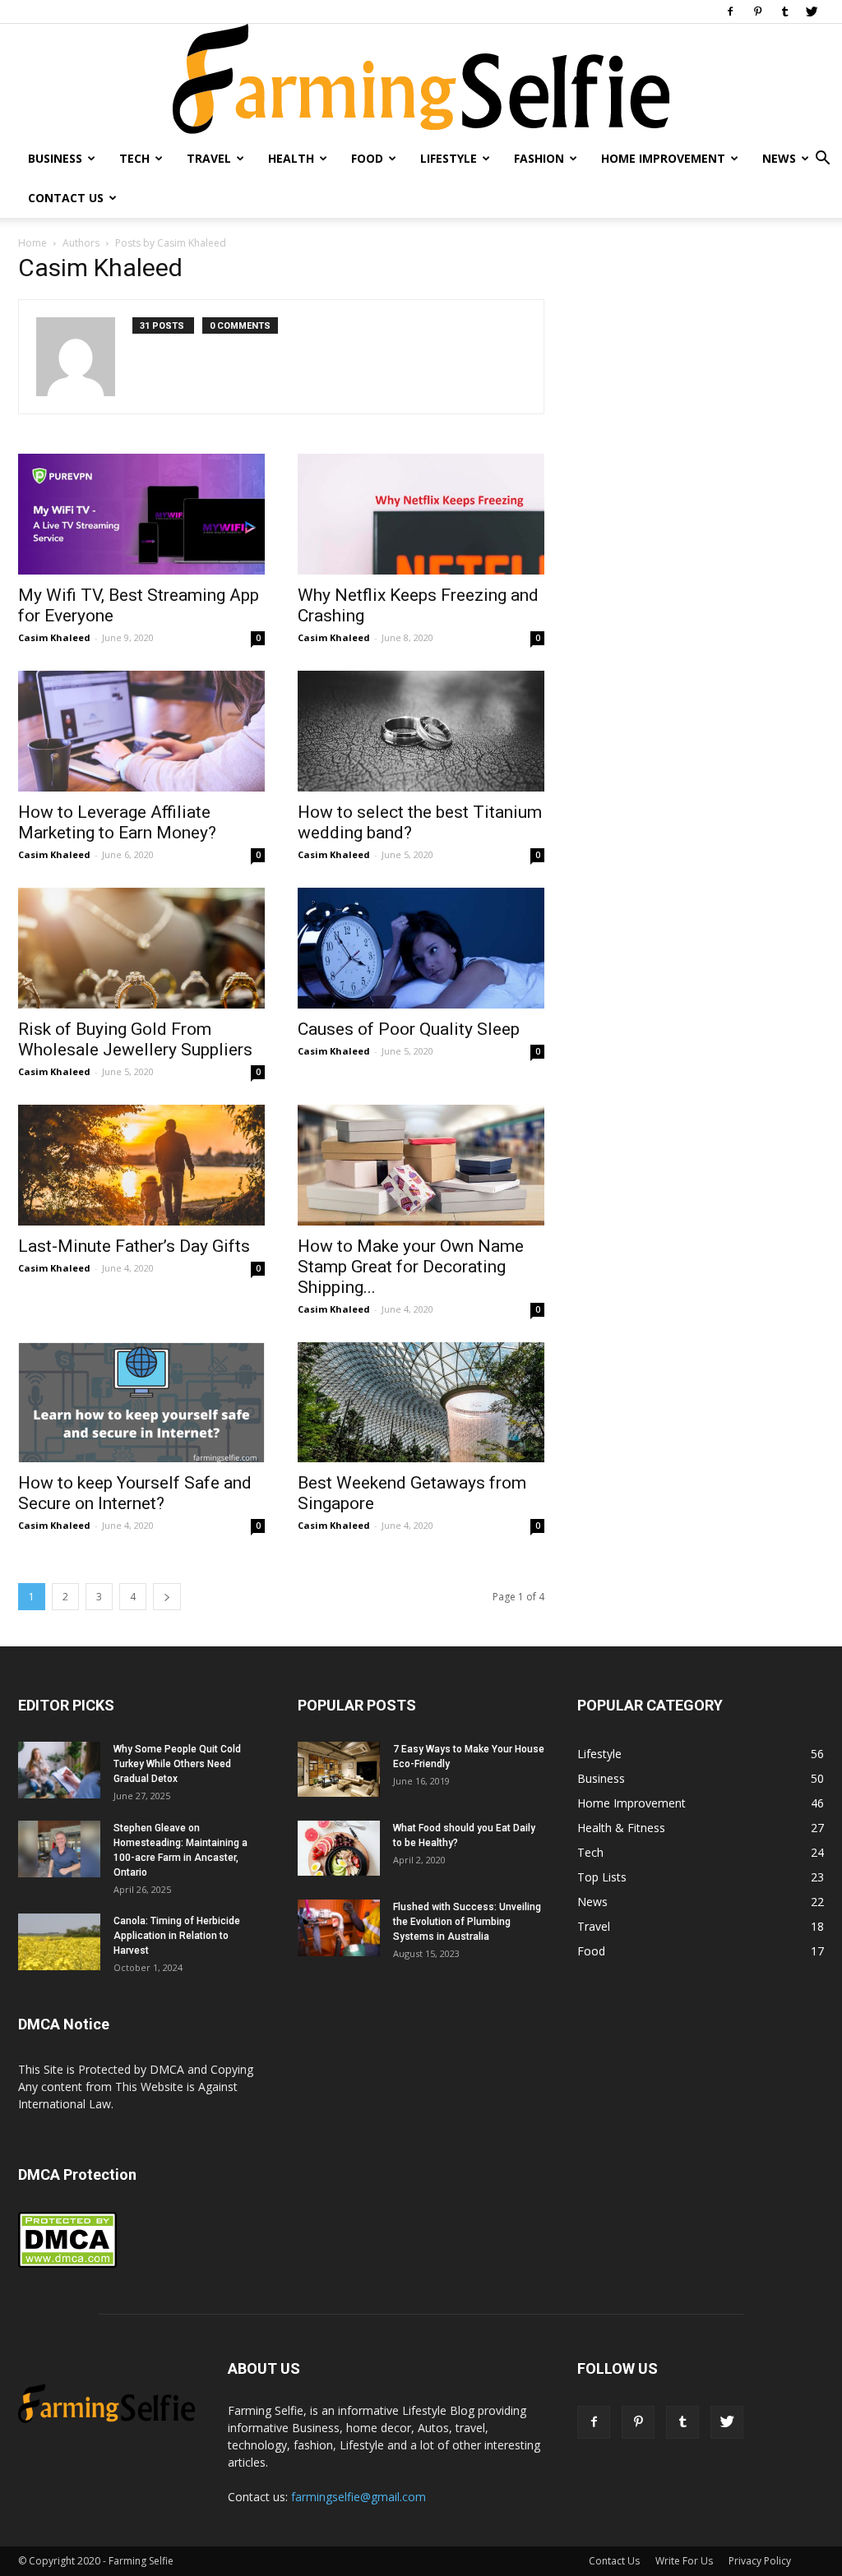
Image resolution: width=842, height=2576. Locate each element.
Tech (134, 158)
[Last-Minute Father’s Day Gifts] (141, 1165)
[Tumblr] (784, 12)
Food (367, 158)
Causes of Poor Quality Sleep (409, 1029)
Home (32, 243)
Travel (209, 158)
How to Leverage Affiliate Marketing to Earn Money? (117, 822)
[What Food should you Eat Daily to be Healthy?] (339, 1848)
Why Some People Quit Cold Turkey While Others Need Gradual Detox (177, 1764)
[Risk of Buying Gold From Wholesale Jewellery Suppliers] (141, 948)
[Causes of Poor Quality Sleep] (421, 948)
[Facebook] (730, 12)
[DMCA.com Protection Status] (67, 2264)
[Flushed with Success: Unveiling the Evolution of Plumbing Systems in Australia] (339, 1928)
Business (55, 158)
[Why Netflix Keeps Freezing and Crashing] (421, 514)
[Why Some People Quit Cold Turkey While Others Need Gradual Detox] (59, 1770)
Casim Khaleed (54, 637)
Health (291, 158)
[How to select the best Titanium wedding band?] (421, 731)
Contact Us (66, 198)
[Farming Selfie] (421, 81)
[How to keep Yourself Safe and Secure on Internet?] (141, 1403)
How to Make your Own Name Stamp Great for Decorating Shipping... (411, 1267)
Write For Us (684, 2561)
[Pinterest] (757, 12)
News (779, 158)
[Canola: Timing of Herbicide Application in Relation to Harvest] (59, 1942)
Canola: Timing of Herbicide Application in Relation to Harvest (177, 1936)
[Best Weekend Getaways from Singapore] (421, 1403)
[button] (822, 160)
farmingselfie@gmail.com (359, 2497)
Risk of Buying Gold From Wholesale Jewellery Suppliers (135, 1039)
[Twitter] (812, 12)
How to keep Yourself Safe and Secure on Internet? (135, 1493)
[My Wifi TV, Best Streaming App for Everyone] (141, 514)
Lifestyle (449, 158)
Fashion (539, 158)
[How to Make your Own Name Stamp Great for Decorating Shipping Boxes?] (421, 1165)
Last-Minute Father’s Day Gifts (134, 1246)
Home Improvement (663, 158)
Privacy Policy (760, 2561)
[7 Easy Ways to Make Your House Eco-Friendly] (339, 1769)
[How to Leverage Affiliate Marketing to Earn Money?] (141, 731)
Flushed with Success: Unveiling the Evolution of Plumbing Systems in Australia (467, 1922)
